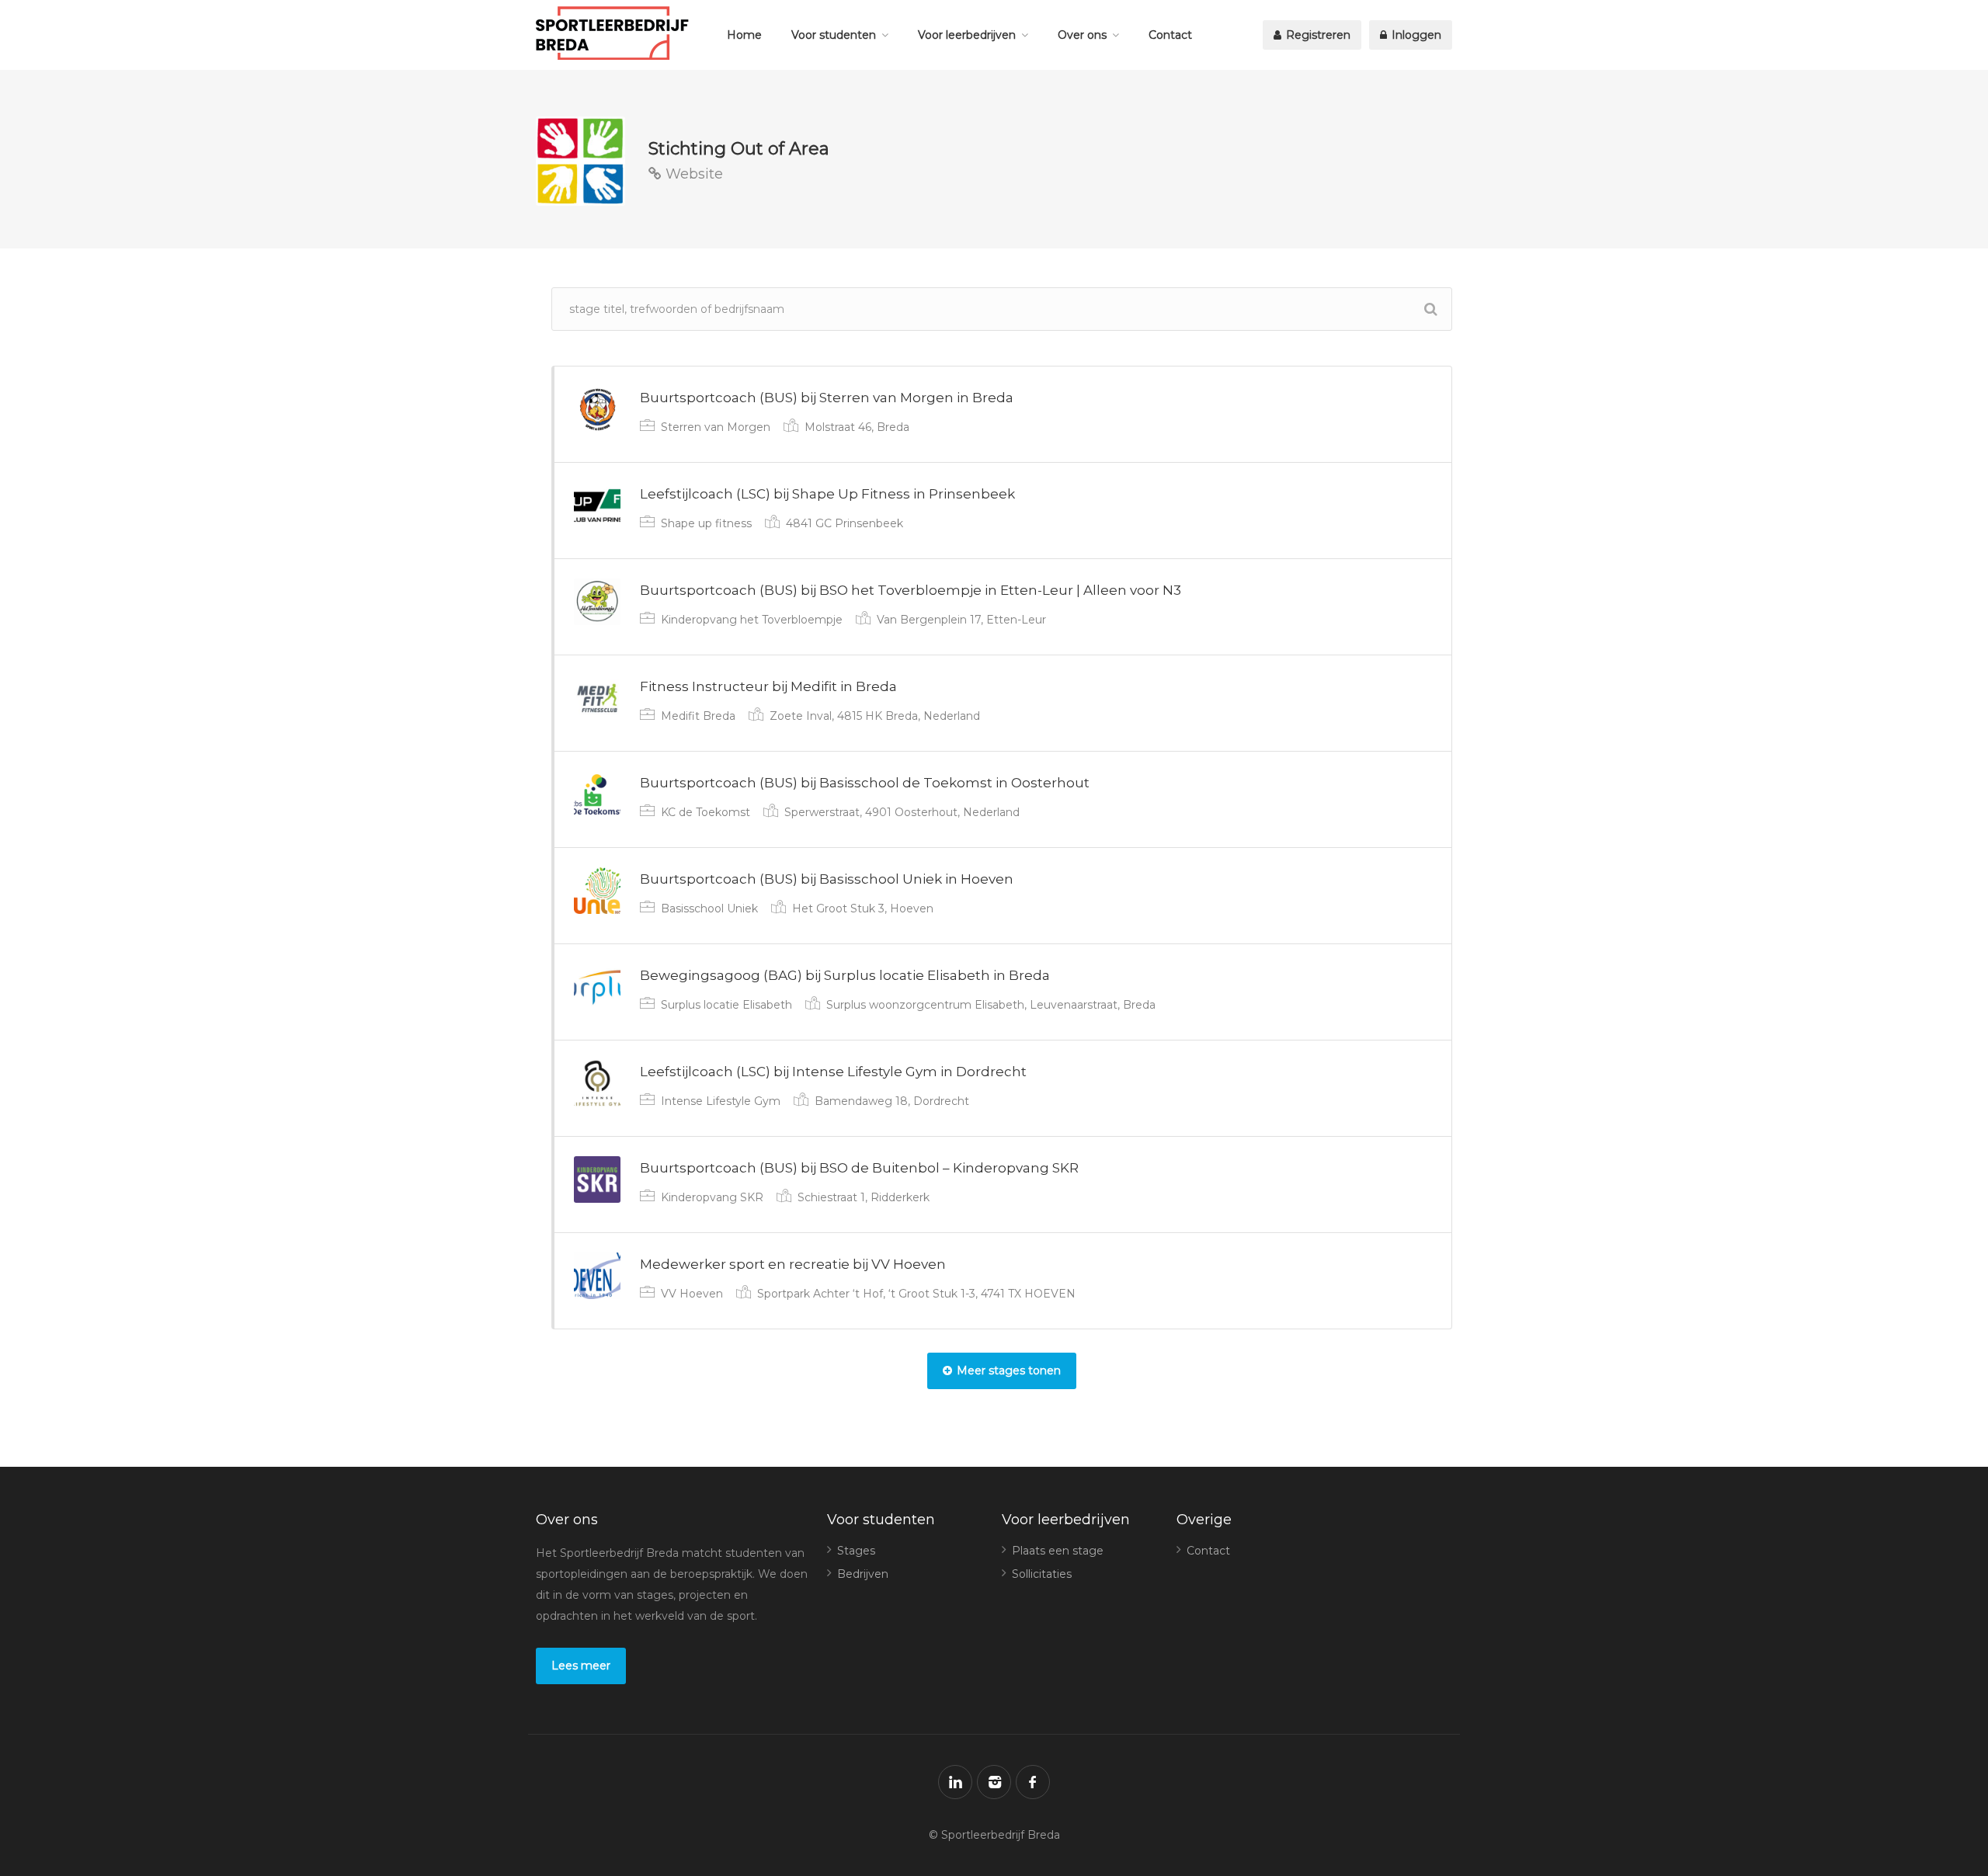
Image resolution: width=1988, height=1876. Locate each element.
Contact (1170, 35)
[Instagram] (994, 1782)
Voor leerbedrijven (967, 35)
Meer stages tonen (1009, 1371)
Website (692, 174)
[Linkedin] (955, 1782)
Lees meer (581, 1666)
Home (744, 35)
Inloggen (1415, 35)
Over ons (1082, 35)
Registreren (1317, 35)
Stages (856, 1551)
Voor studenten (834, 35)
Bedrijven (863, 1574)
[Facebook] (1033, 1782)
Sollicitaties (1042, 1574)
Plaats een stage (1058, 1551)
